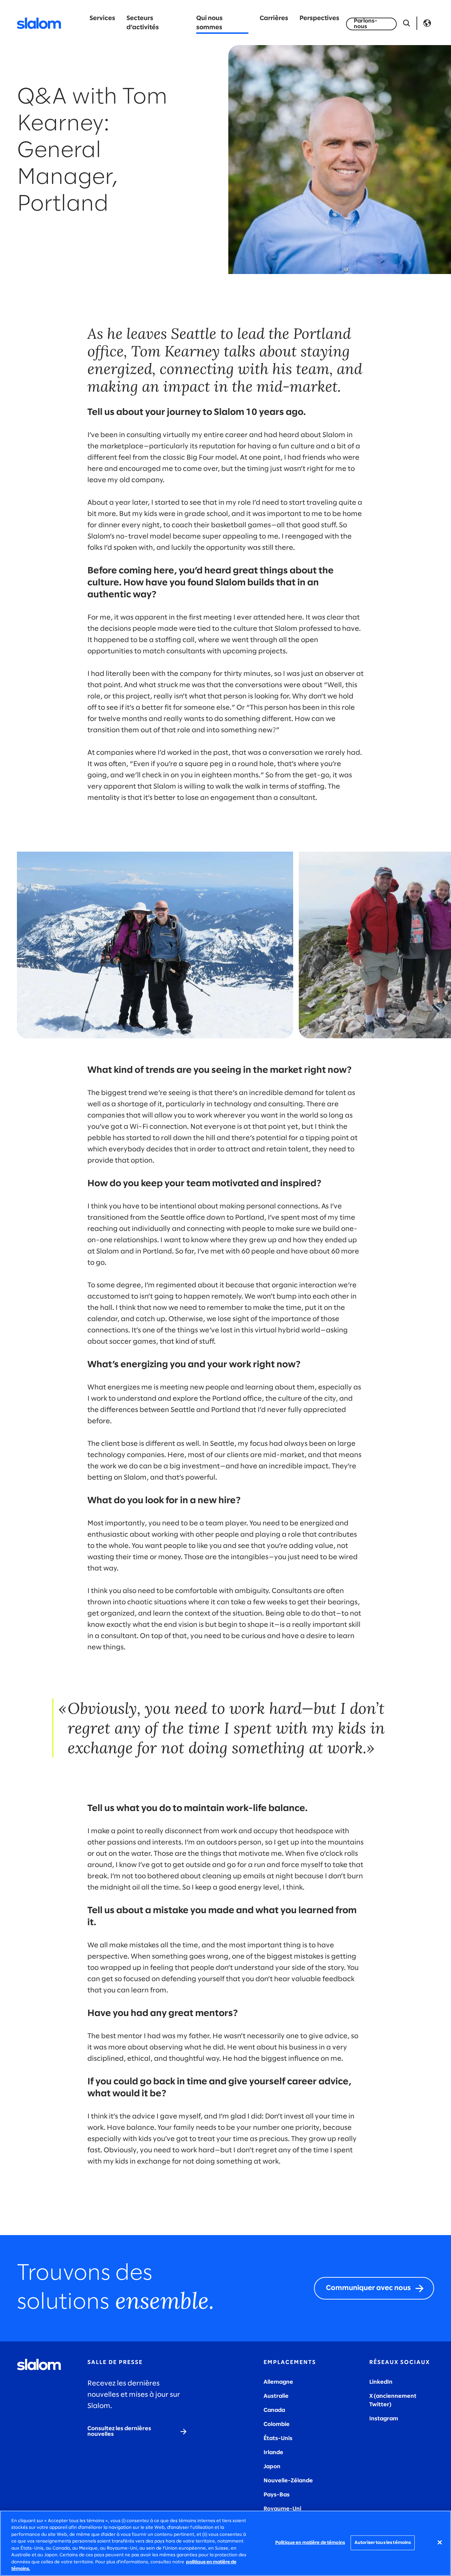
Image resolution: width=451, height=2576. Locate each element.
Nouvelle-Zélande (288, 2481)
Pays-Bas (277, 2495)
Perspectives (319, 18)
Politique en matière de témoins (310, 2543)
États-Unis (278, 2438)
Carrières (274, 18)
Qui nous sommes (209, 23)
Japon (272, 2467)
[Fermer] (440, 2542)
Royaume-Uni (282, 2509)
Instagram (384, 2419)
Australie (276, 2396)
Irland (272, 2453)
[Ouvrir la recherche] (407, 23)
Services (102, 18)
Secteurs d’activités (143, 23)
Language (427, 23)
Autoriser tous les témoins (383, 2543)
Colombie (277, 2424)
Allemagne (278, 2382)
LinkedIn (381, 2382)
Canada (274, 2410)
